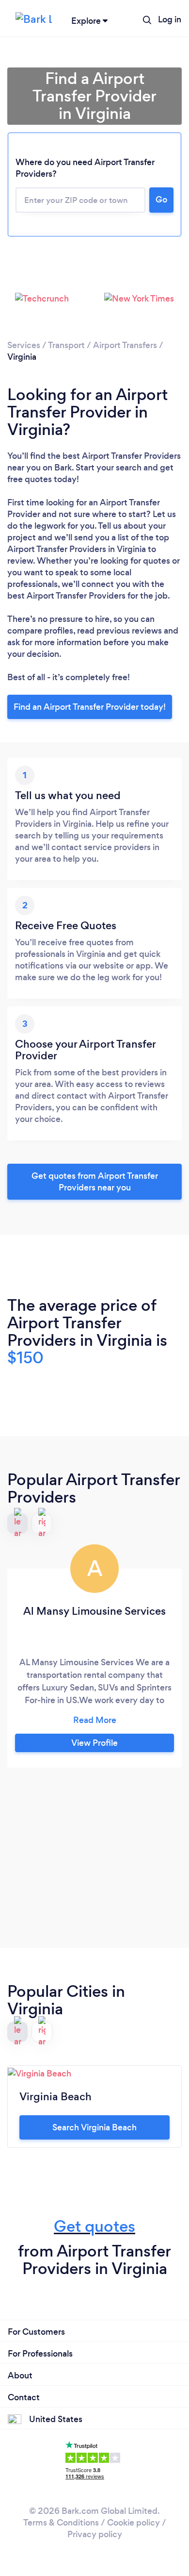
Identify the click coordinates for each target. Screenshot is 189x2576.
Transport (66, 345)
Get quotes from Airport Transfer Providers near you (95, 1182)
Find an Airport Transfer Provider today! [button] (90, 707)
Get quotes (94, 2226)
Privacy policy (95, 2534)
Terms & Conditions (61, 2523)
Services (24, 345)
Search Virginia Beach (94, 2127)
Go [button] (161, 200)
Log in (170, 19)
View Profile (94, 1743)
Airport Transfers (125, 345)
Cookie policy (134, 2523)
